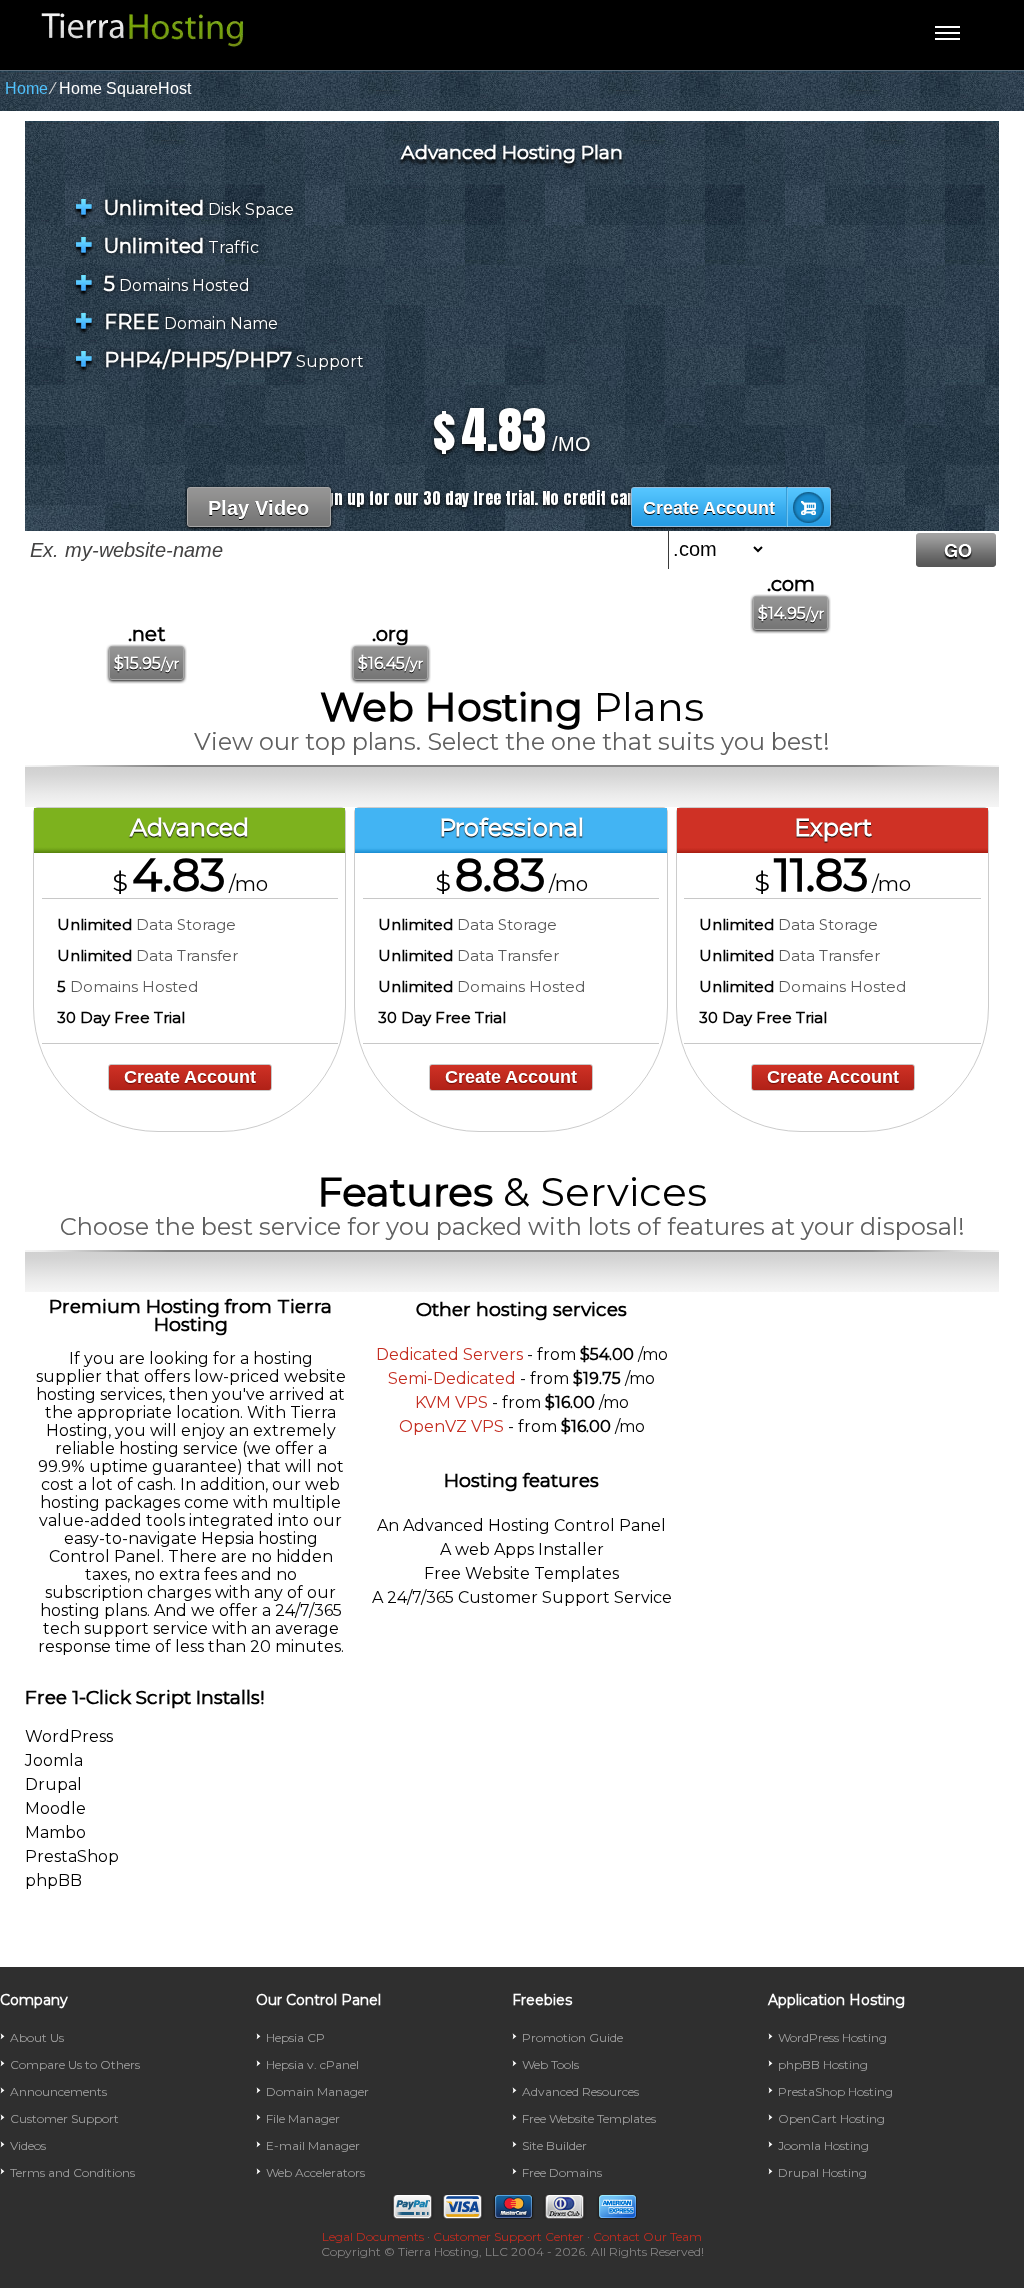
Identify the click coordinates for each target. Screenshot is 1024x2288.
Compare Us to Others (75, 2064)
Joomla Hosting (823, 2145)
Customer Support (64, 2118)
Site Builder (554, 2145)
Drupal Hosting (822, 2172)
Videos (28, 2145)
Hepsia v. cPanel (312, 2064)
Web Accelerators (315, 2172)
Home (26, 88)
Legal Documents (373, 2236)
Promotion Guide (572, 2037)
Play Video (258, 508)
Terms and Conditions (72, 2172)
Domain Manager (317, 2091)
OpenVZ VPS (451, 1426)
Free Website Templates (589, 2118)
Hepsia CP (295, 2037)
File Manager (303, 2118)
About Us (37, 2037)
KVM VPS (451, 1402)
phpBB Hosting (823, 2064)
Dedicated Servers (449, 1354)
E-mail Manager (313, 2145)
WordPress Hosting (832, 2037)
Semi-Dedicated (452, 1378)
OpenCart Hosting (831, 2118)
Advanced (189, 827)
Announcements (58, 2091)
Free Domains (562, 2172)
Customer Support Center (508, 2236)
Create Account (709, 508)
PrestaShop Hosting (835, 2091)
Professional (511, 827)
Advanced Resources (580, 2091)
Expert (833, 827)
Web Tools (550, 2064)
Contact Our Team (647, 2236)
